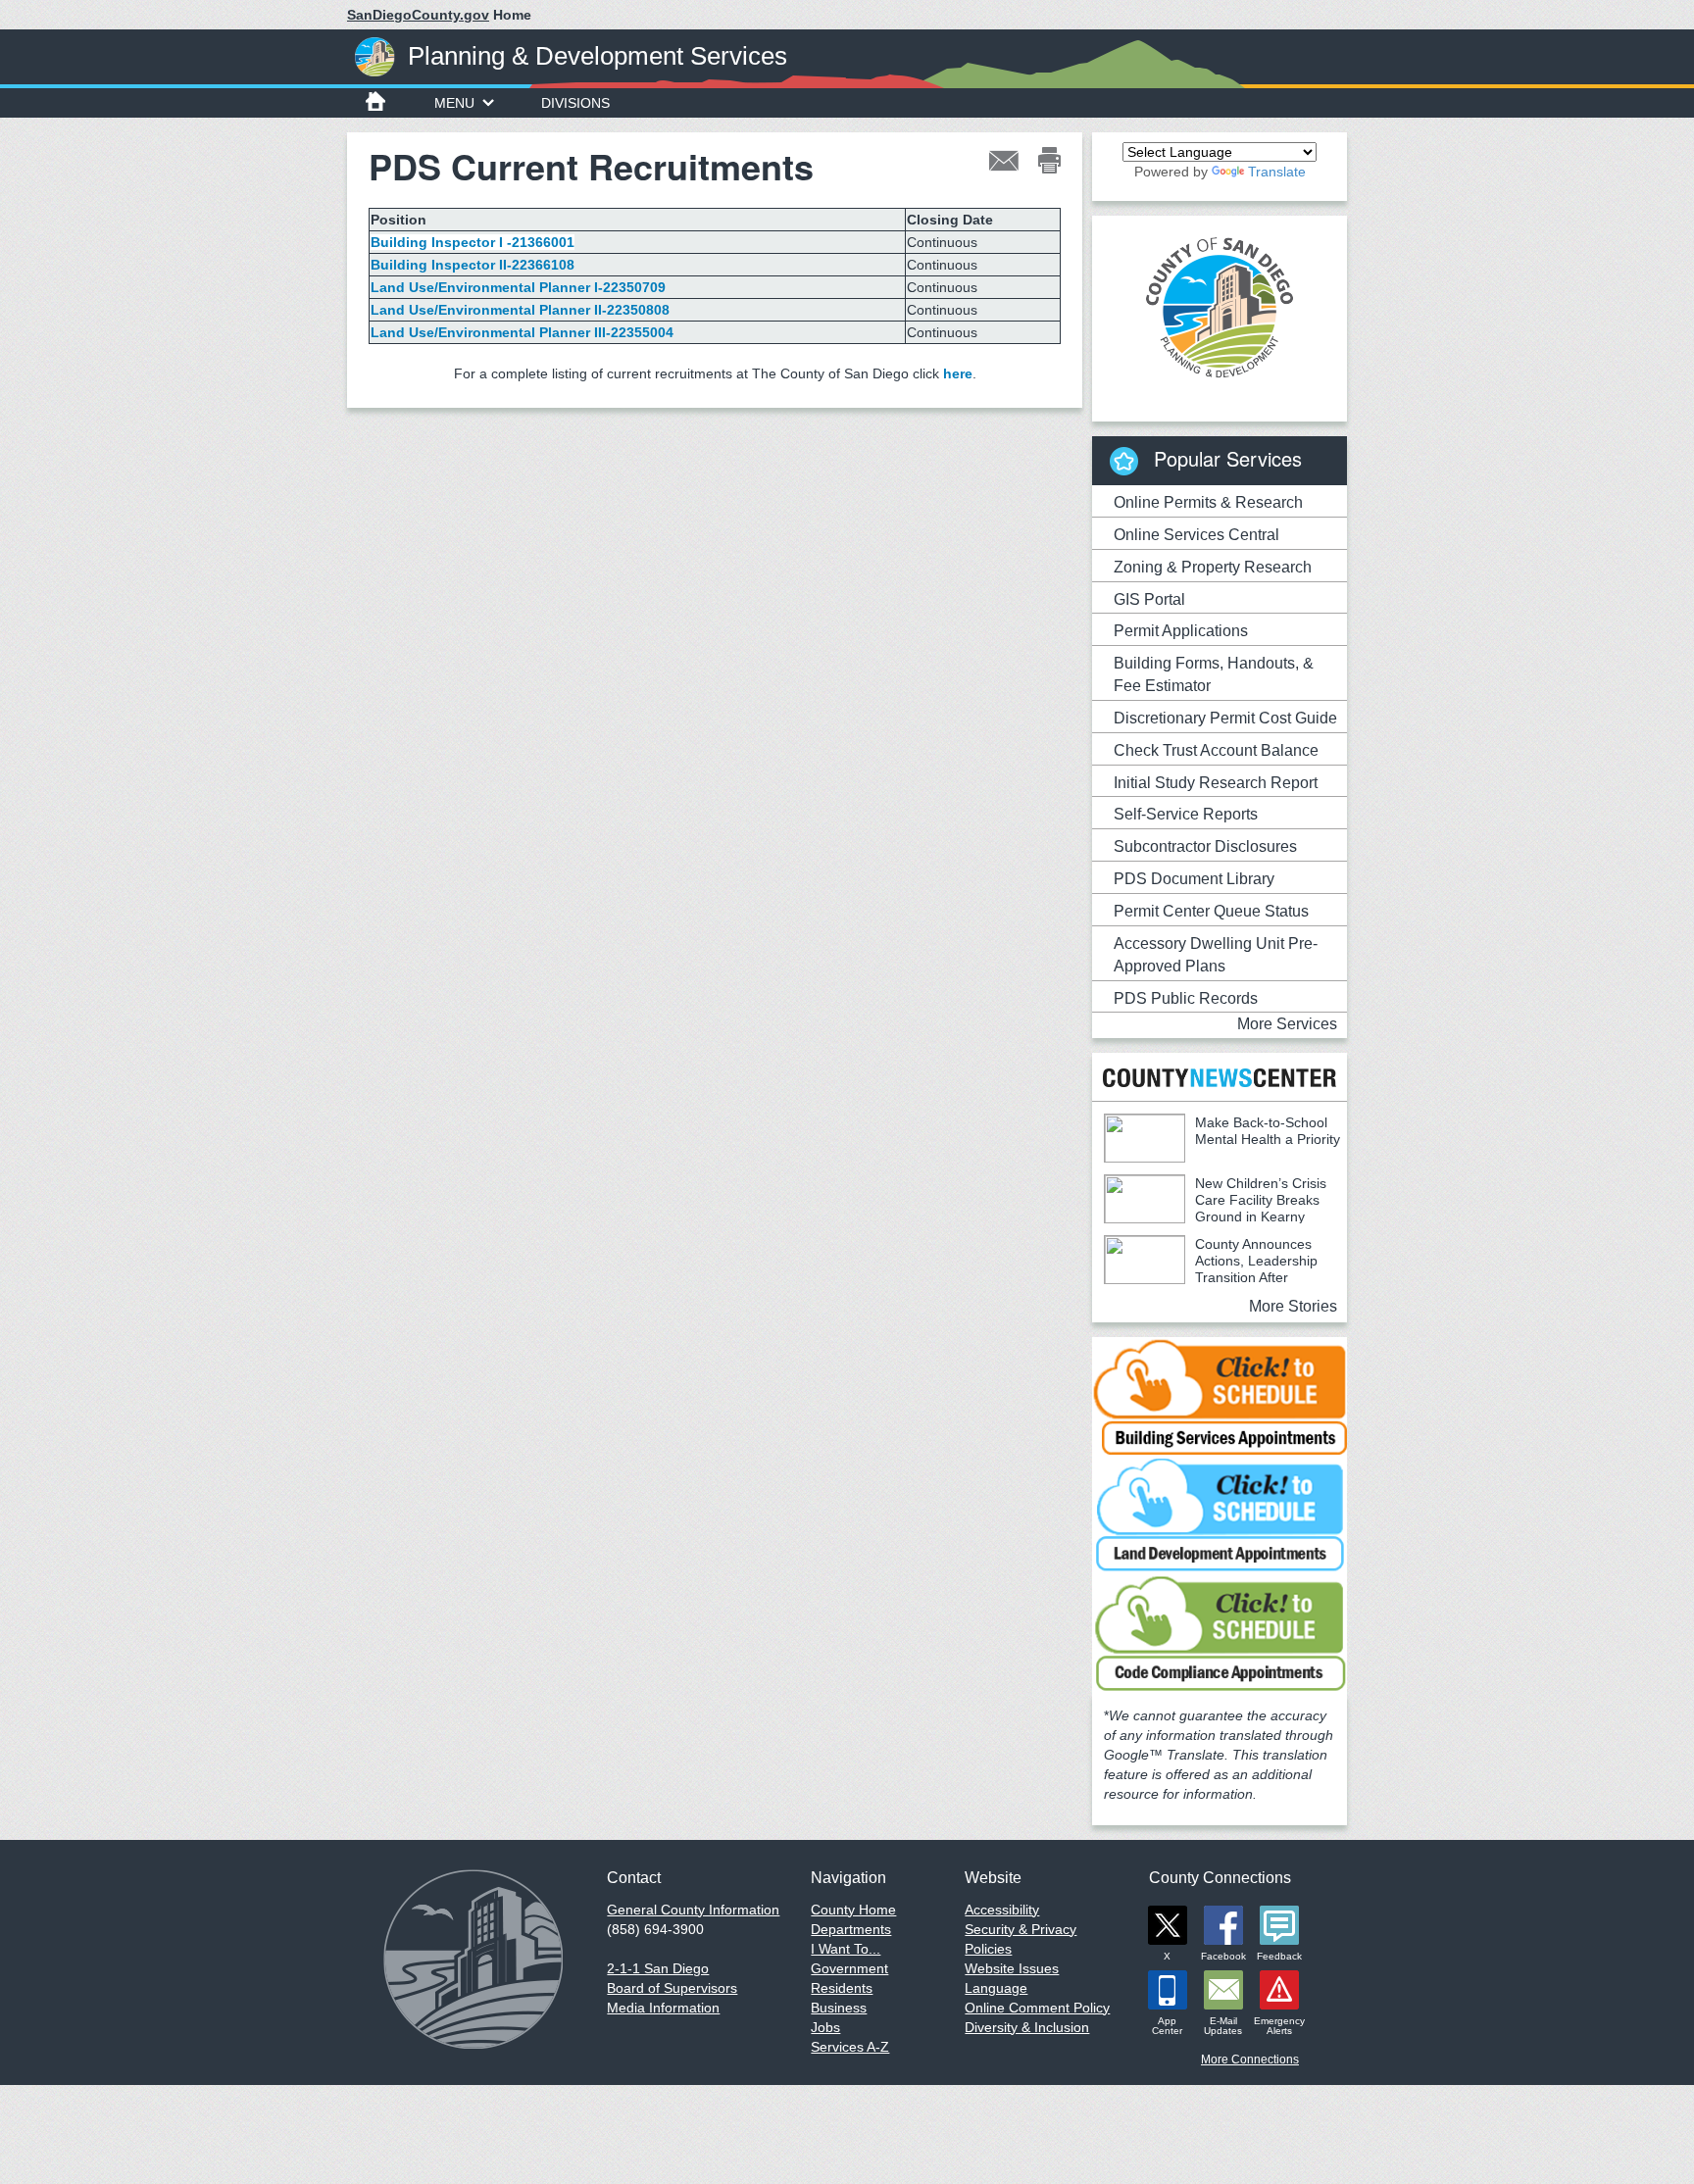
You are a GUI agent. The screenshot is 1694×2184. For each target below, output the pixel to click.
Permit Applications (1181, 631)
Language (996, 1988)
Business (839, 2008)
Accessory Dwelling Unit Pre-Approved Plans (1216, 955)
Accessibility (1002, 1910)
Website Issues (1012, 1968)
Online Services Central (1196, 535)
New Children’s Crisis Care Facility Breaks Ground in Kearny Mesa (1215, 1208)
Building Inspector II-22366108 (474, 265)
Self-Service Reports (1186, 814)
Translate (1277, 172)
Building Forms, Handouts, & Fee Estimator (1214, 674)
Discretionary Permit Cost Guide (1225, 718)
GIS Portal (1149, 599)
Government (849, 1968)
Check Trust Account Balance (1216, 750)
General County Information (693, 1910)
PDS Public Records (1186, 998)
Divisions (575, 103)
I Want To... (846, 1949)
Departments (851, 1929)
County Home (853, 1910)
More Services (1287, 1024)
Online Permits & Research (1208, 502)
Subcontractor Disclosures (1205, 846)
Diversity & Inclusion (1027, 2027)
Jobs (825, 2027)
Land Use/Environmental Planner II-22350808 (520, 310)
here (958, 373)
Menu (454, 103)
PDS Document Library (1194, 879)
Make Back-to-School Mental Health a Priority (1268, 1131)
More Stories (1293, 1306)
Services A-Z (850, 2047)
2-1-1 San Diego (658, 1968)
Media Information (663, 2008)
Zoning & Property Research (1213, 567)
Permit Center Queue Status (1211, 911)
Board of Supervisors (672, 1988)
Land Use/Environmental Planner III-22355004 (524, 332)
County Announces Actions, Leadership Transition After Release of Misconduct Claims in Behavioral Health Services (1211, 1277)
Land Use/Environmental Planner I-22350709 (520, 287)
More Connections (1250, 2060)
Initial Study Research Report (1216, 783)
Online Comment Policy (1037, 2008)
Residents (842, 1988)
